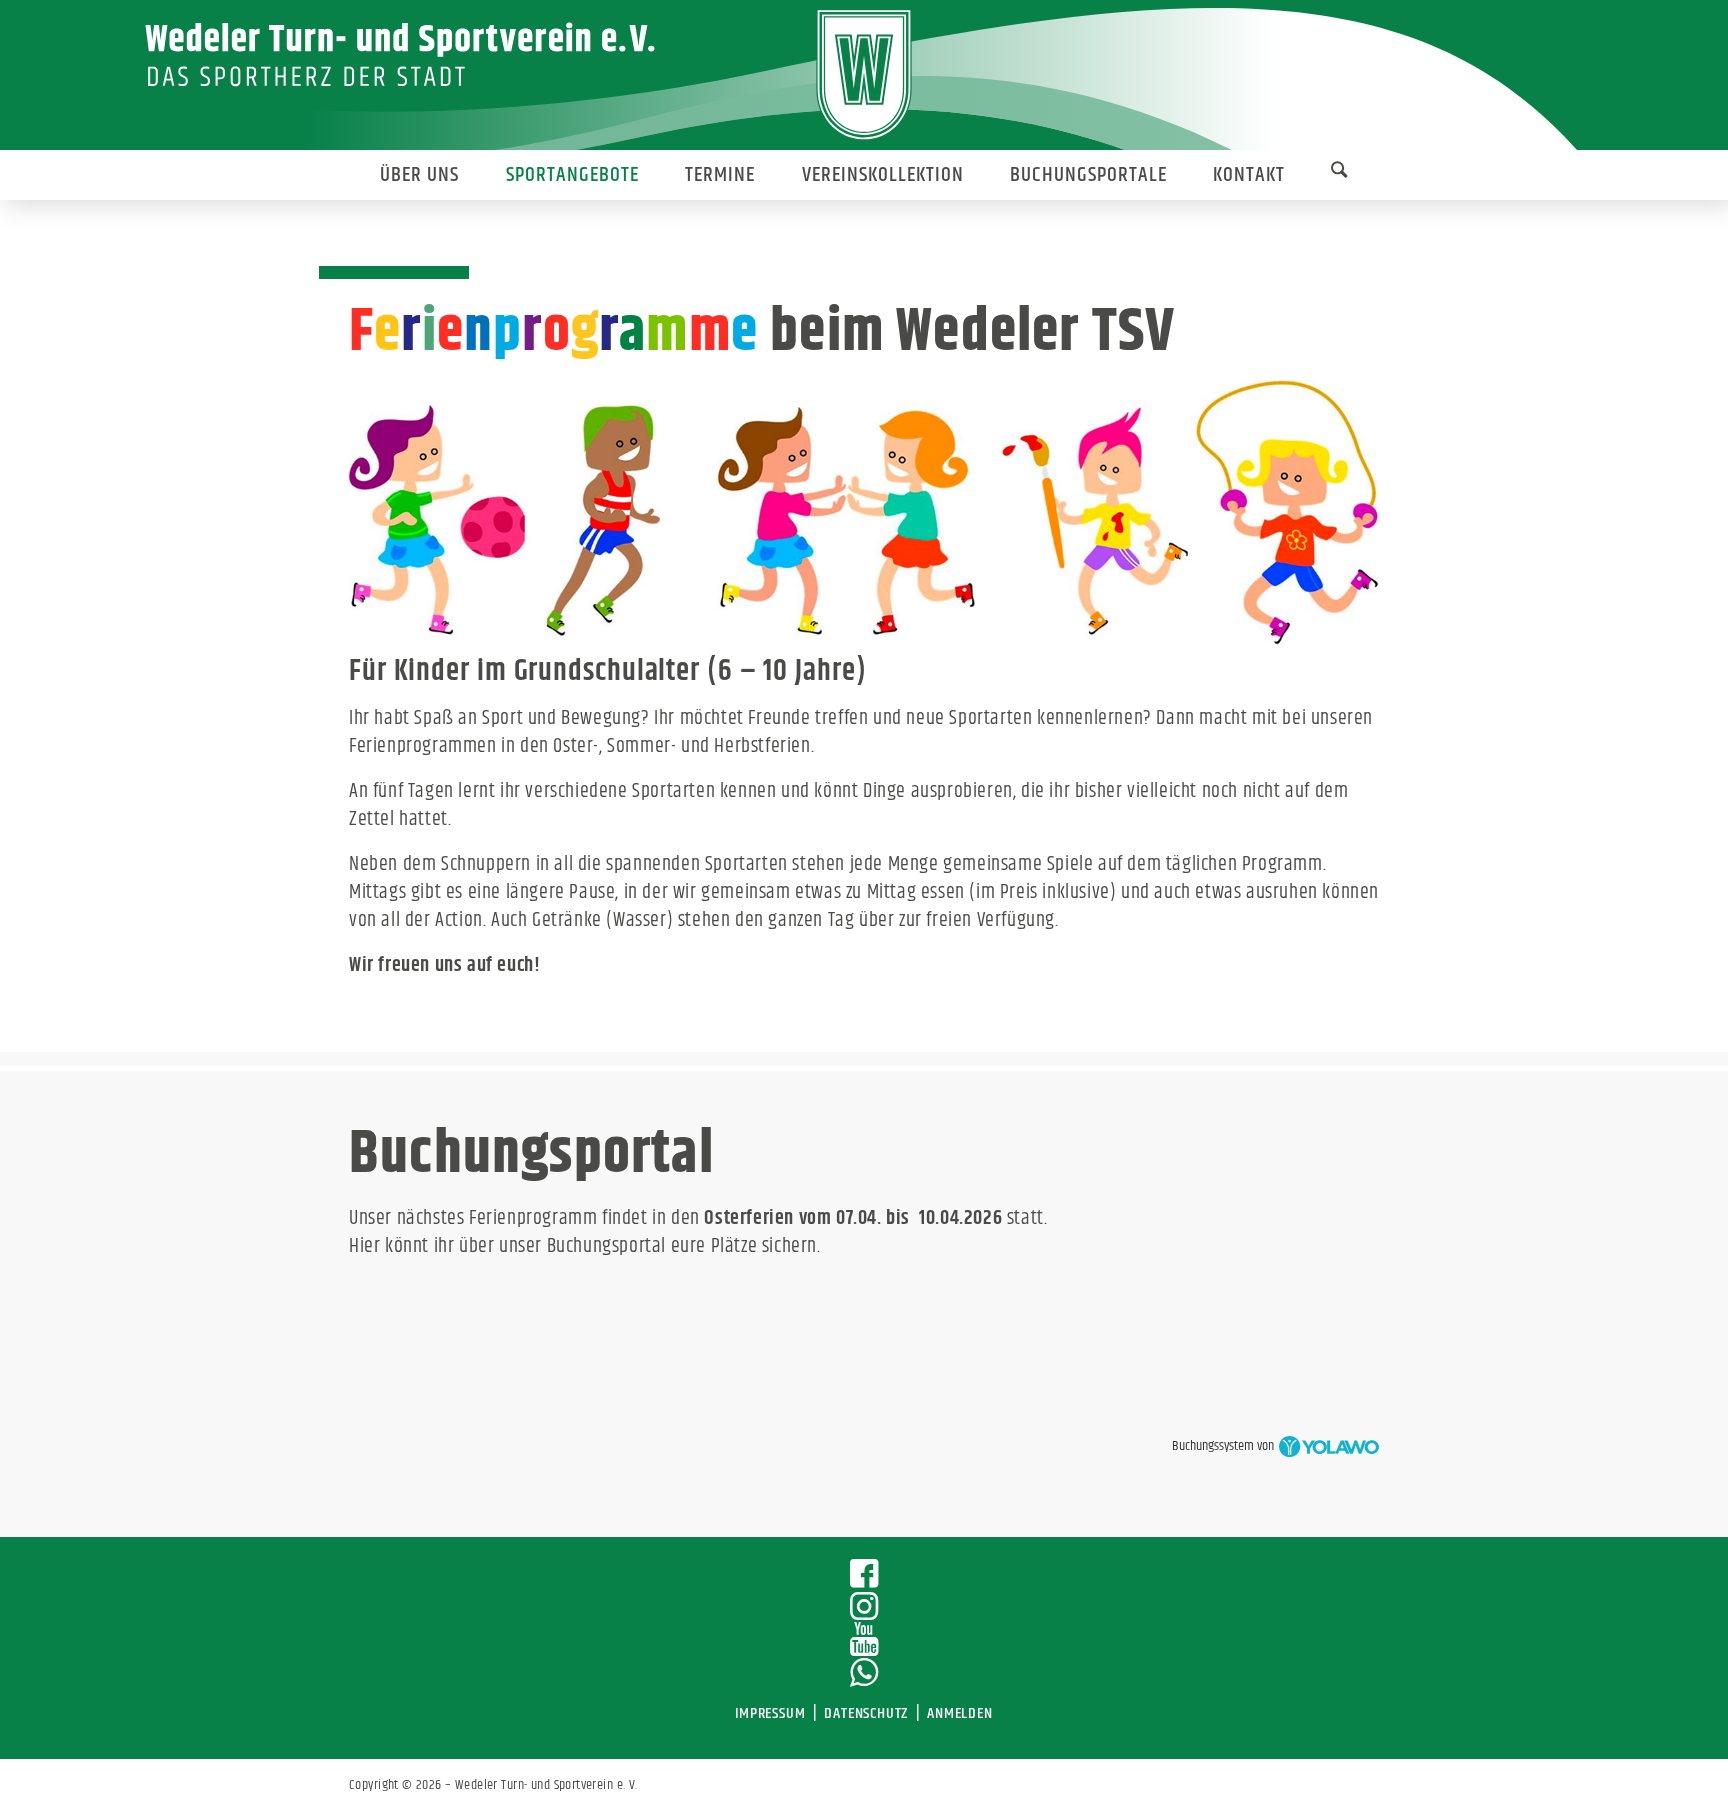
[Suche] (1339, 174)
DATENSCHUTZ (866, 1713)
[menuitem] (419, 175)
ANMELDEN (959, 1713)
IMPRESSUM (770, 1713)
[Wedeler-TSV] (864, 75)
